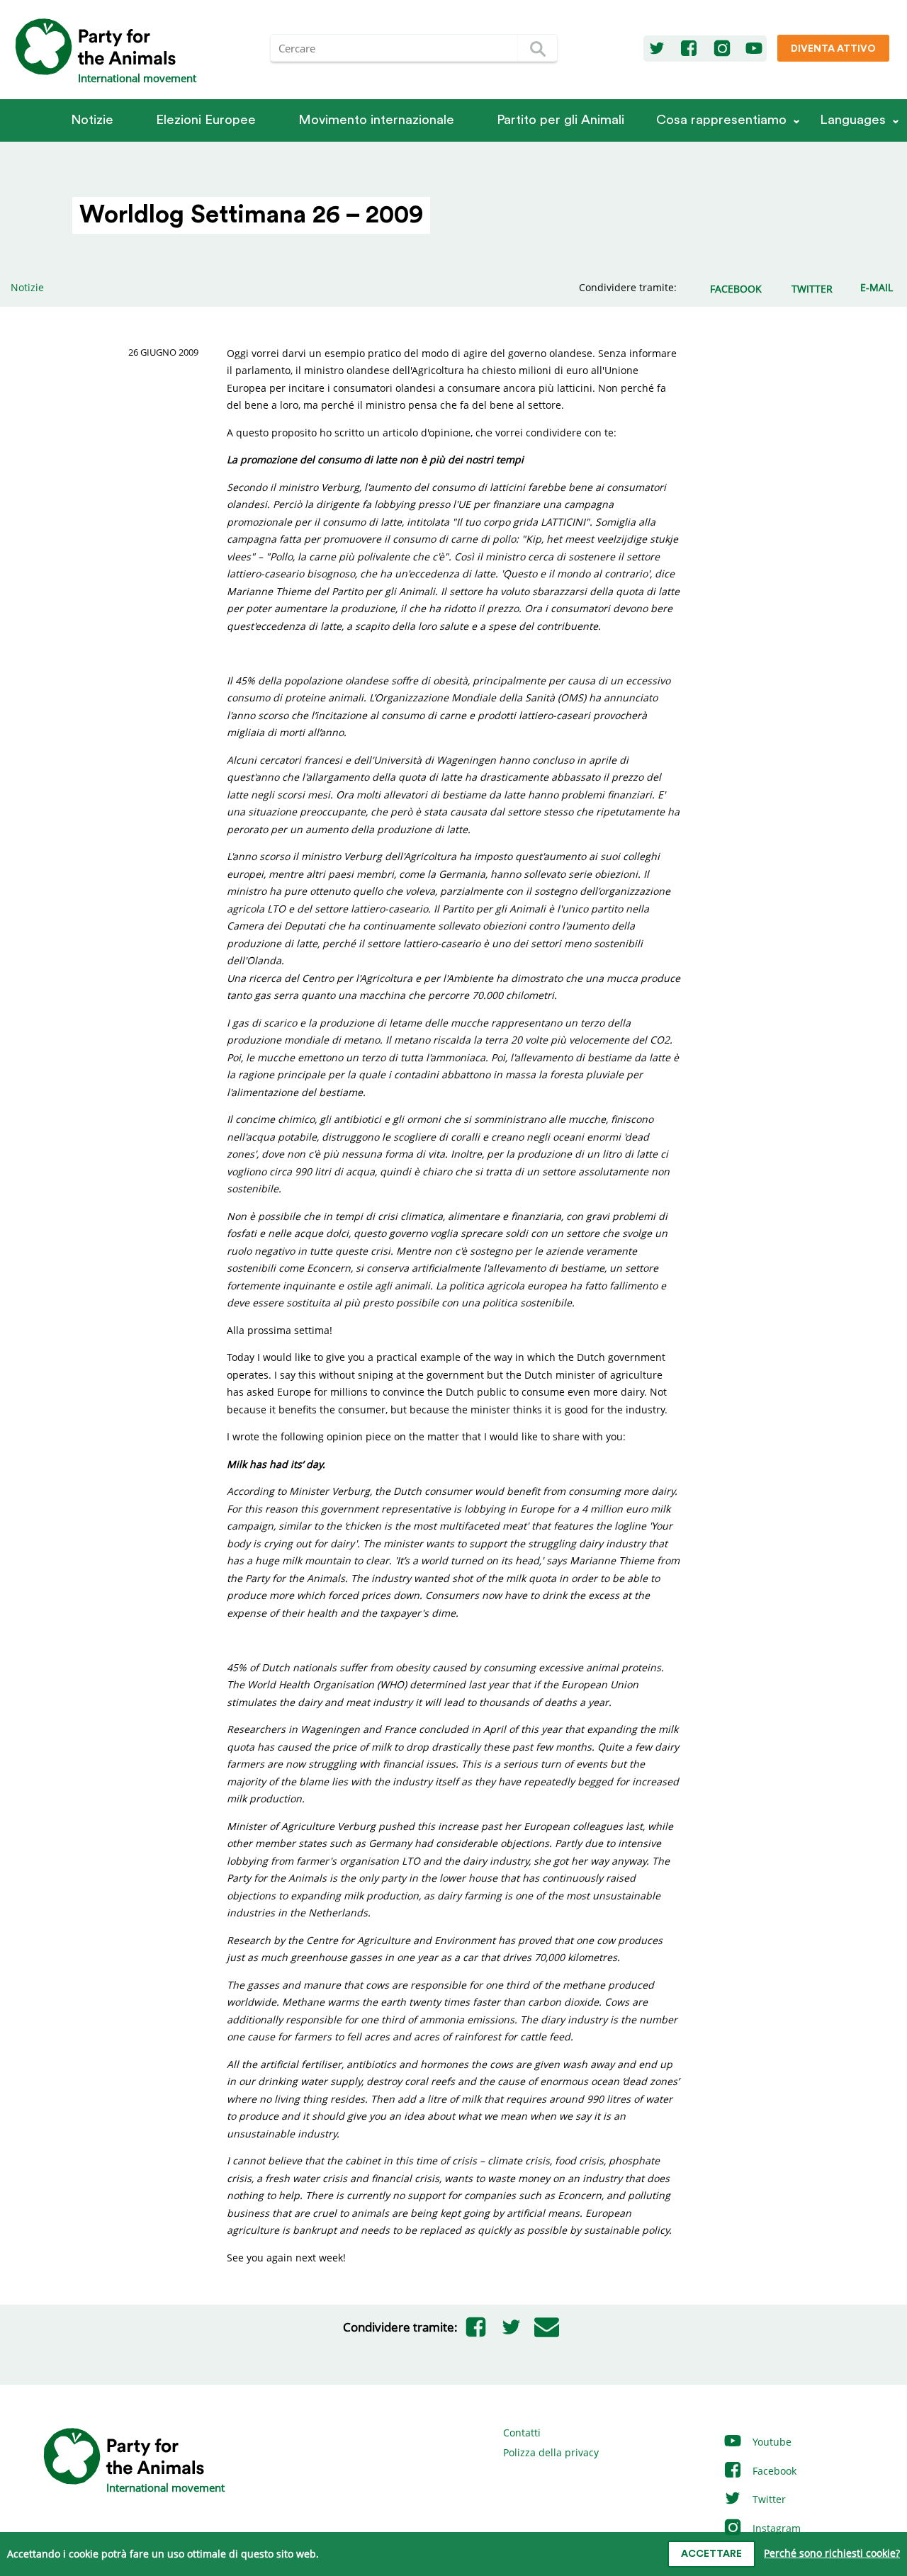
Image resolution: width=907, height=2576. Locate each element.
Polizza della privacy (551, 2452)
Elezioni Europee (206, 120)
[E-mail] (546, 2327)
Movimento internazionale (376, 120)
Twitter (768, 2499)
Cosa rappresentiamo (721, 120)
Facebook (773, 2471)
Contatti (522, 2433)
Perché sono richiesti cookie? (832, 2553)
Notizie (92, 120)
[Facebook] (689, 49)
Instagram (775, 2528)
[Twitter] (657, 49)
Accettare (711, 2554)
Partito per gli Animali (560, 120)
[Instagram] (722, 49)
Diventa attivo (833, 49)
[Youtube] (754, 49)
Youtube (771, 2442)
